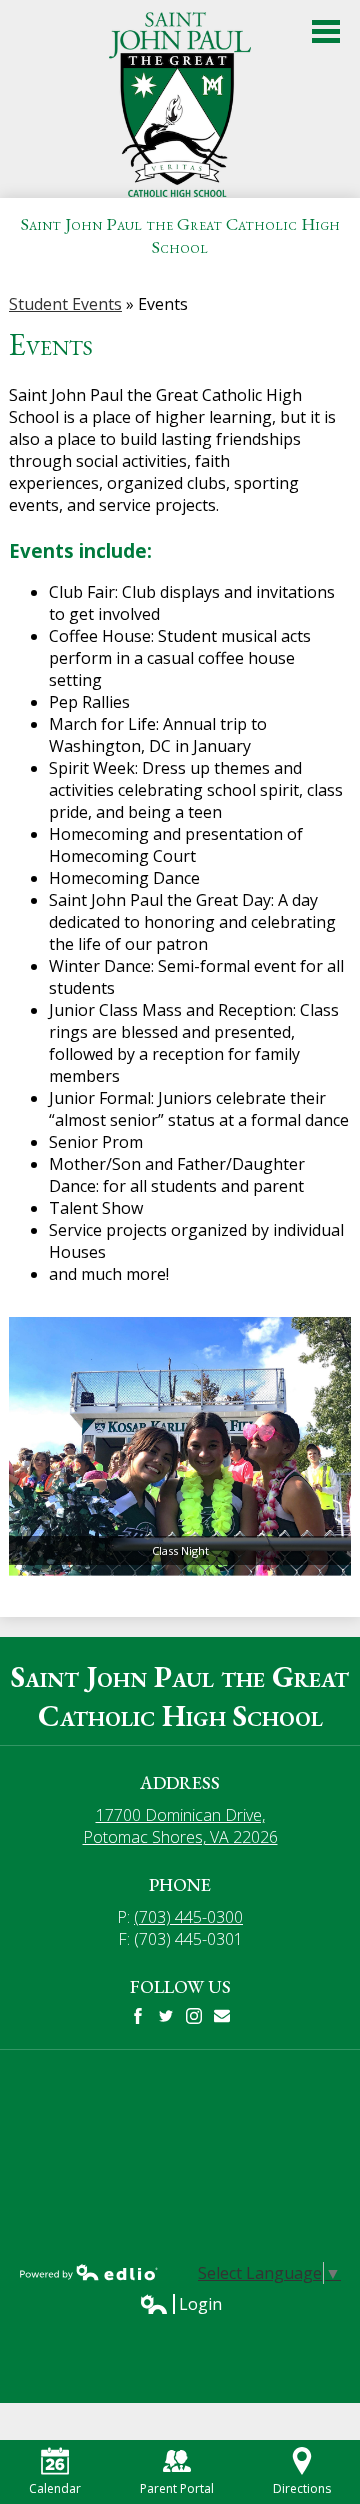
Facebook (138, 2016)
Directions (302, 2488)
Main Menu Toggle (326, 31)
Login (180, 2304)
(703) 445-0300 (188, 1917)
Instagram (194, 2016)
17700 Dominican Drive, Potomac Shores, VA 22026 (180, 1826)
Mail (222, 2016)
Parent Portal (177, 2488)
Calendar (55, 2488)
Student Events (65, 304)
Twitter (166, 2016)
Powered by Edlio (89, 2272)
